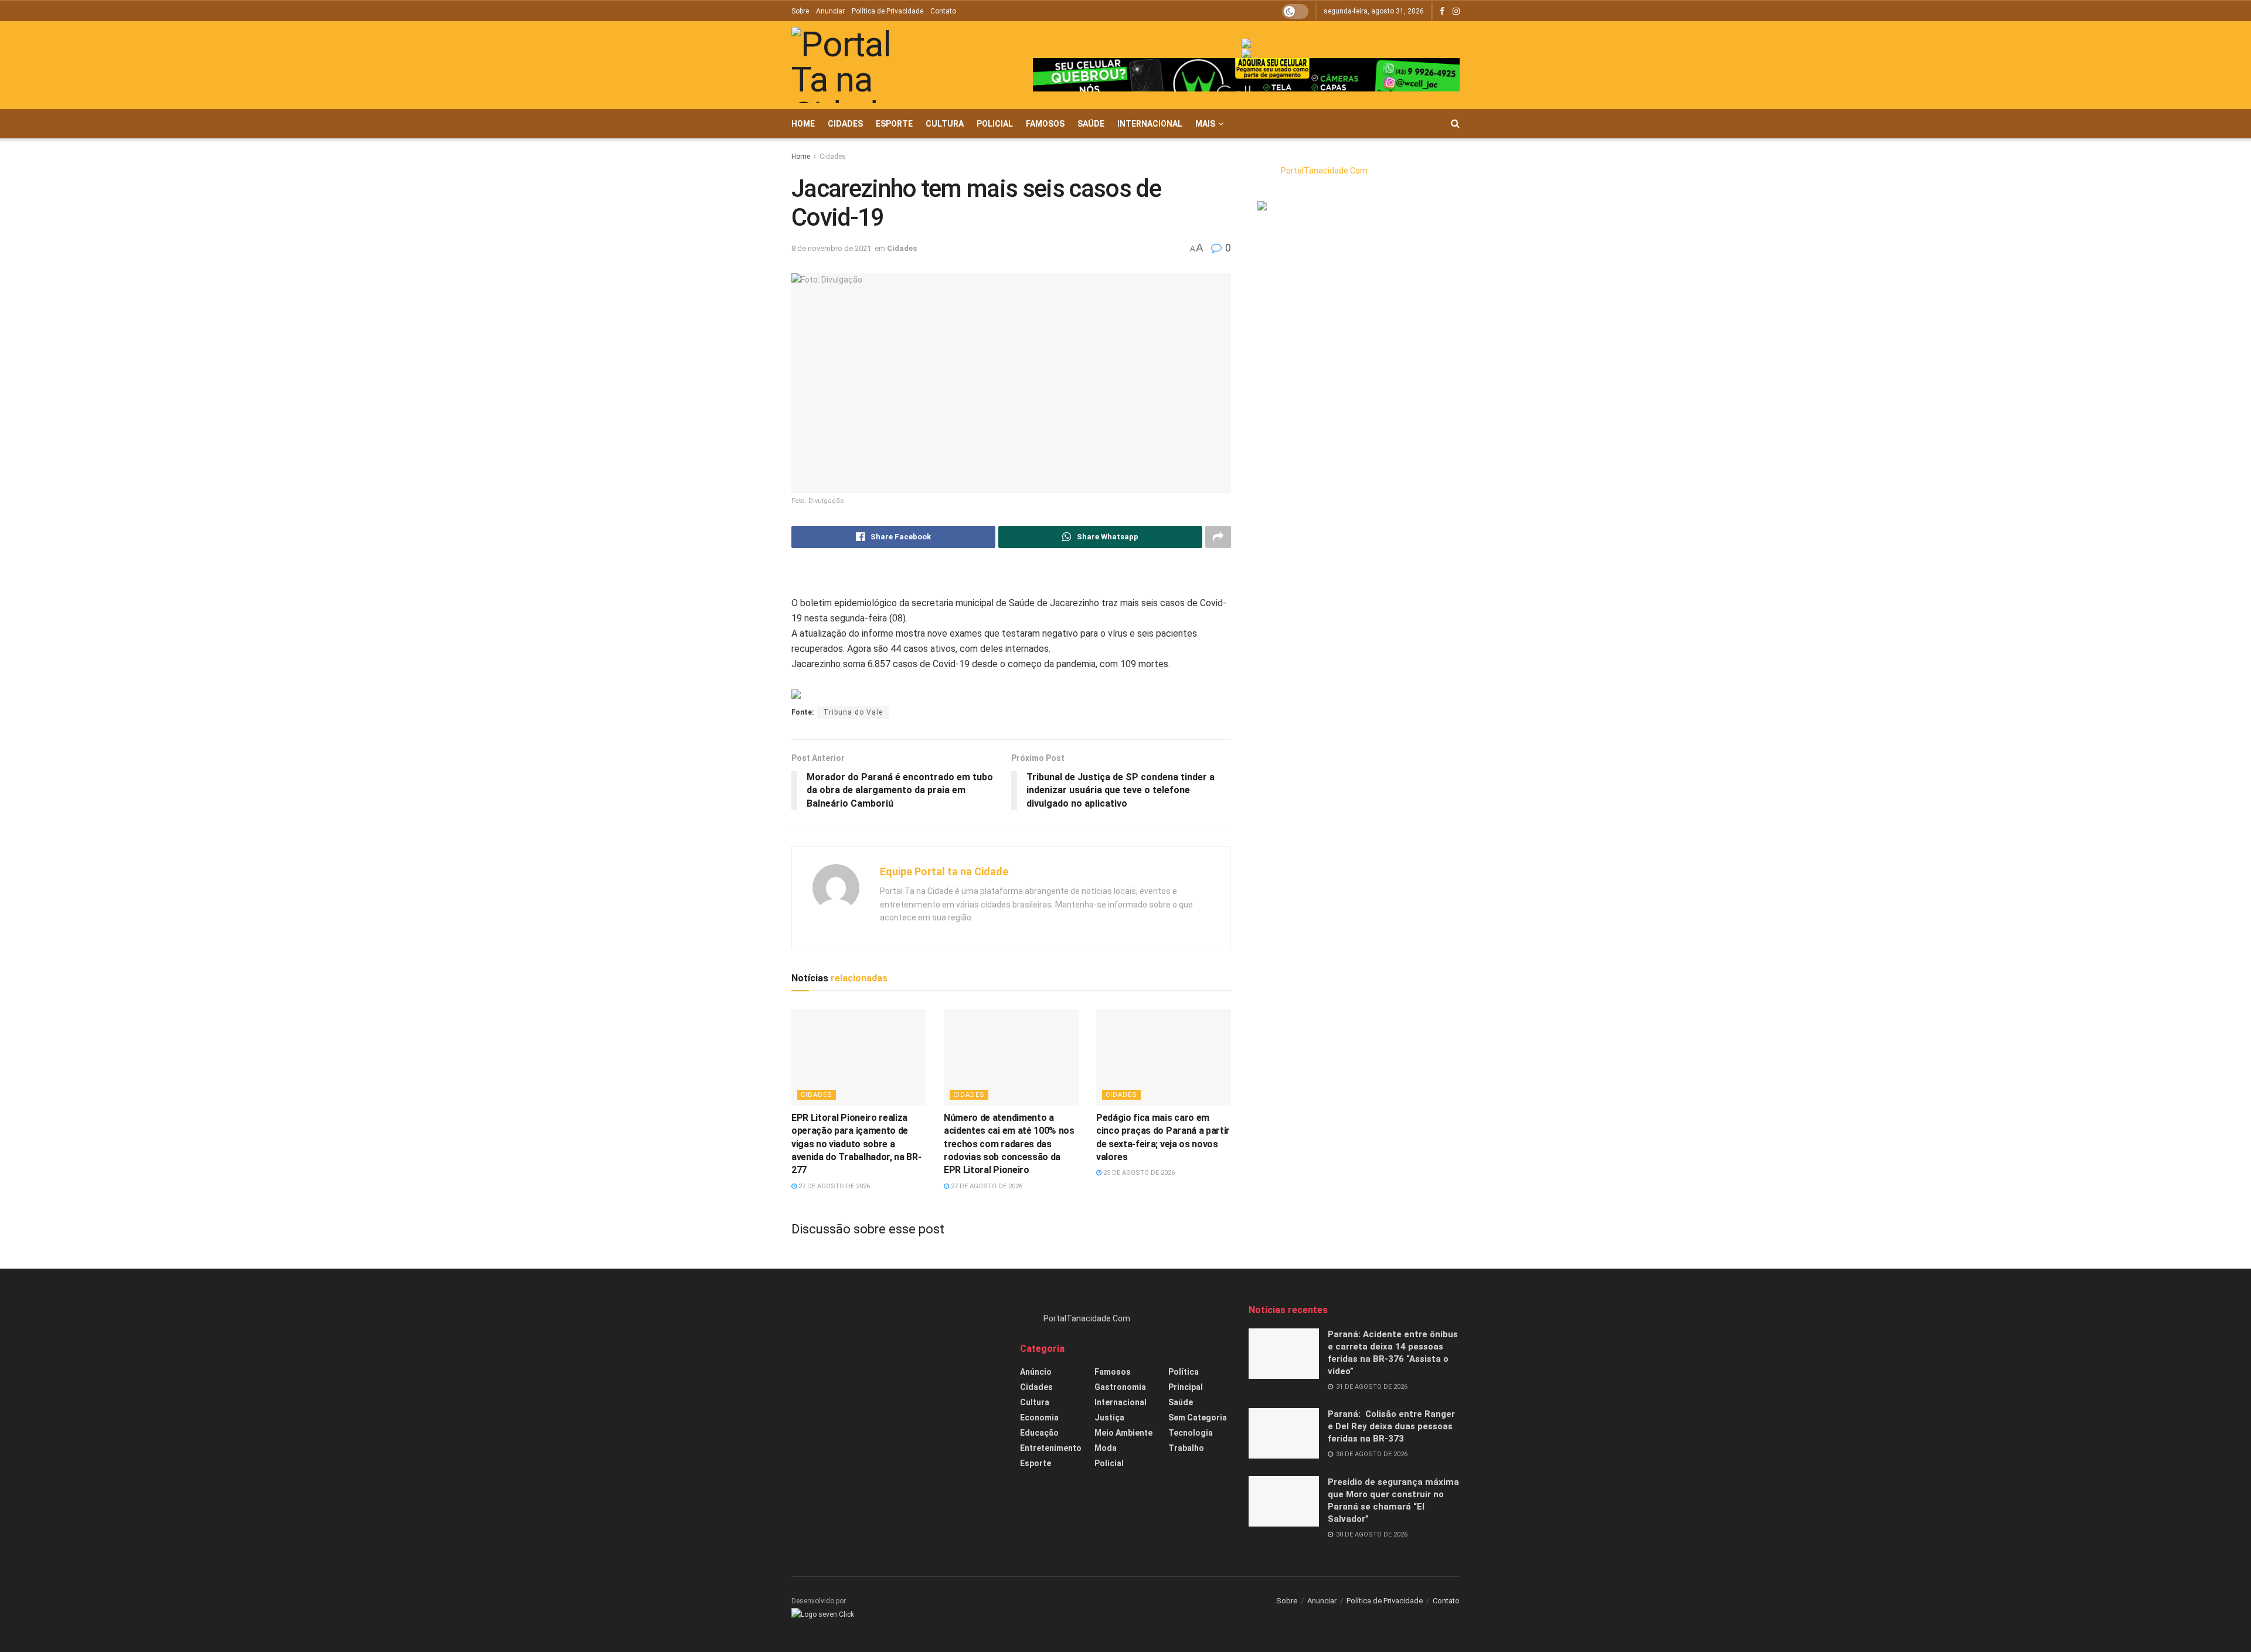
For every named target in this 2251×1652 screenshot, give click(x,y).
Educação (1039, 1433)
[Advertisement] (897, 1386)
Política (1184, 1372)
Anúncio (1036, 1372)
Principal (1186, 1387)
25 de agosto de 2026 (1138, 1173)
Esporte (894, 124)
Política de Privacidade (888, 11)
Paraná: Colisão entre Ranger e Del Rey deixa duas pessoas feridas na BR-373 (1391, 1426)
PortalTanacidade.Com (1324, 171)
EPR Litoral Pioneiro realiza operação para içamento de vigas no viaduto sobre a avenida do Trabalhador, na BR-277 (856, 1144)
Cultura (945, 124)
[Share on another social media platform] (1218, 537)
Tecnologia (1191, 1433)
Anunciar (830, 11)
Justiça (1109, 1418)
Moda (1106, 1448)
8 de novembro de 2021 (831, 248)
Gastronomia (1120, 1387)
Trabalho (1186, 1448)
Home (803, 124)
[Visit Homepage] (859, 65)
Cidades (845, 124)
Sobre (800, 11)
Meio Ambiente (1123, 1433)
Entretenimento (1051, 1448)
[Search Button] (1455, 124)
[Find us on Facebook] (1442, 11)
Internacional (1150, 124)
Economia (1039, 1418)
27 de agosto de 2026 (833, 1186)
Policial (995, 124)
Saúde (1091, 124)
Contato (943, 11)
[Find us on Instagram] (1456, 11)
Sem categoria (1198, 1418)
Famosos (1045, 124)
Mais (1205, 124)
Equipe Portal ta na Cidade (944, 871)
